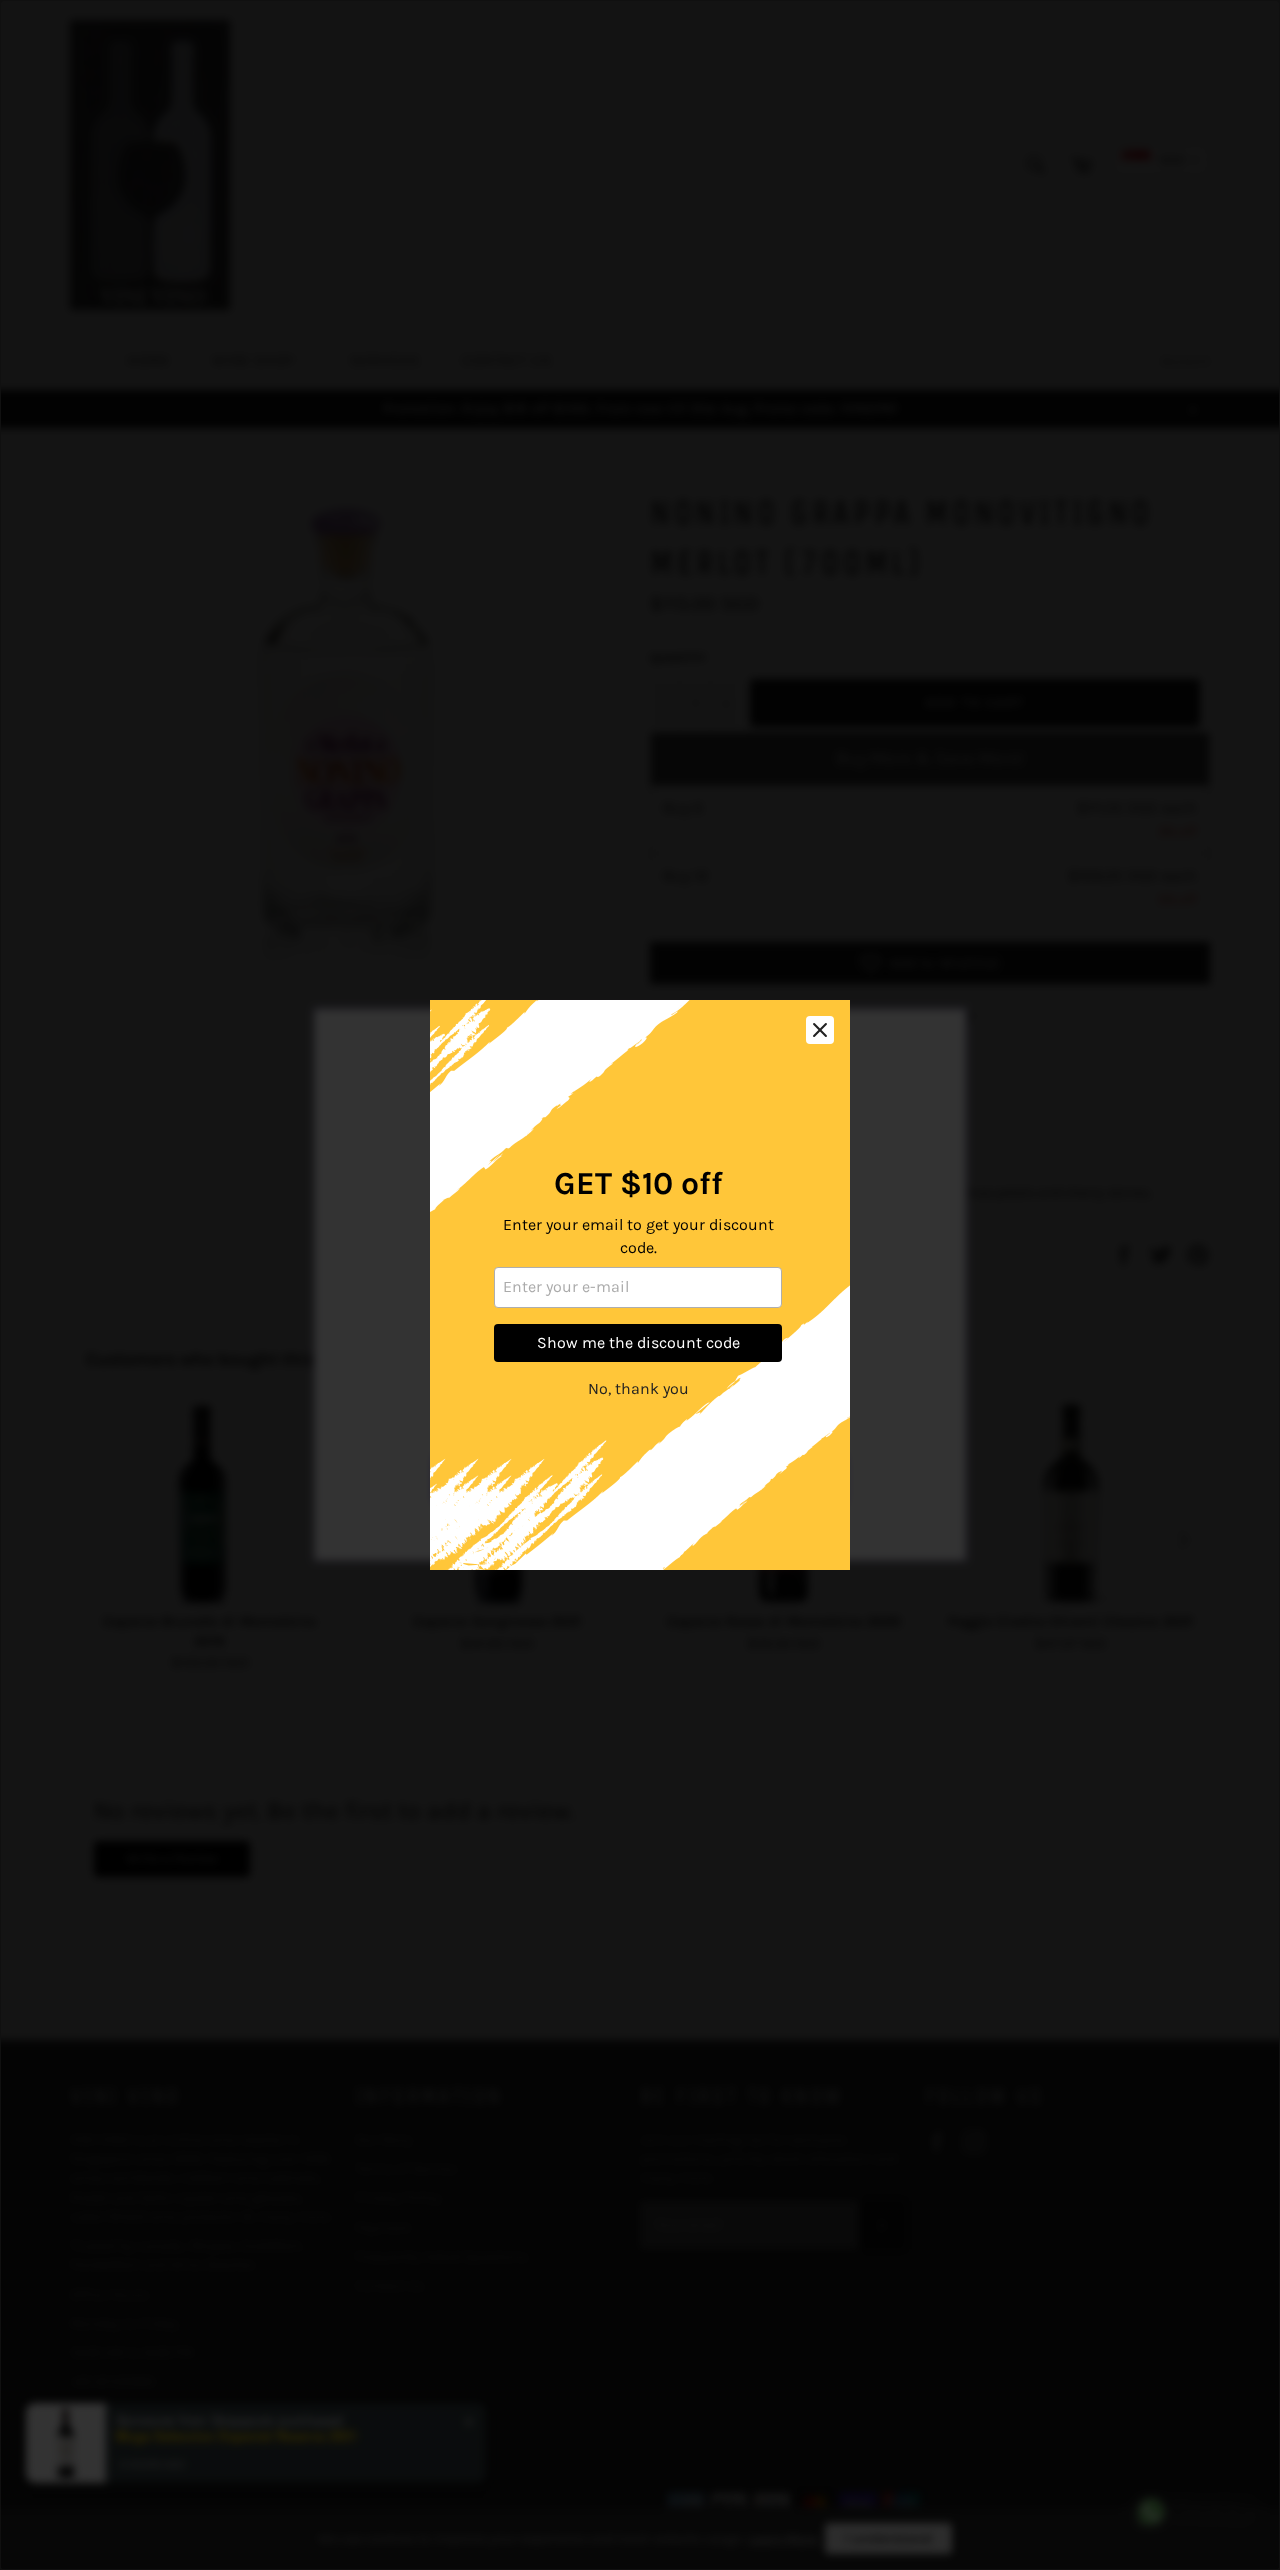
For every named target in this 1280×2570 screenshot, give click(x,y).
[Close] (820, 1030)
